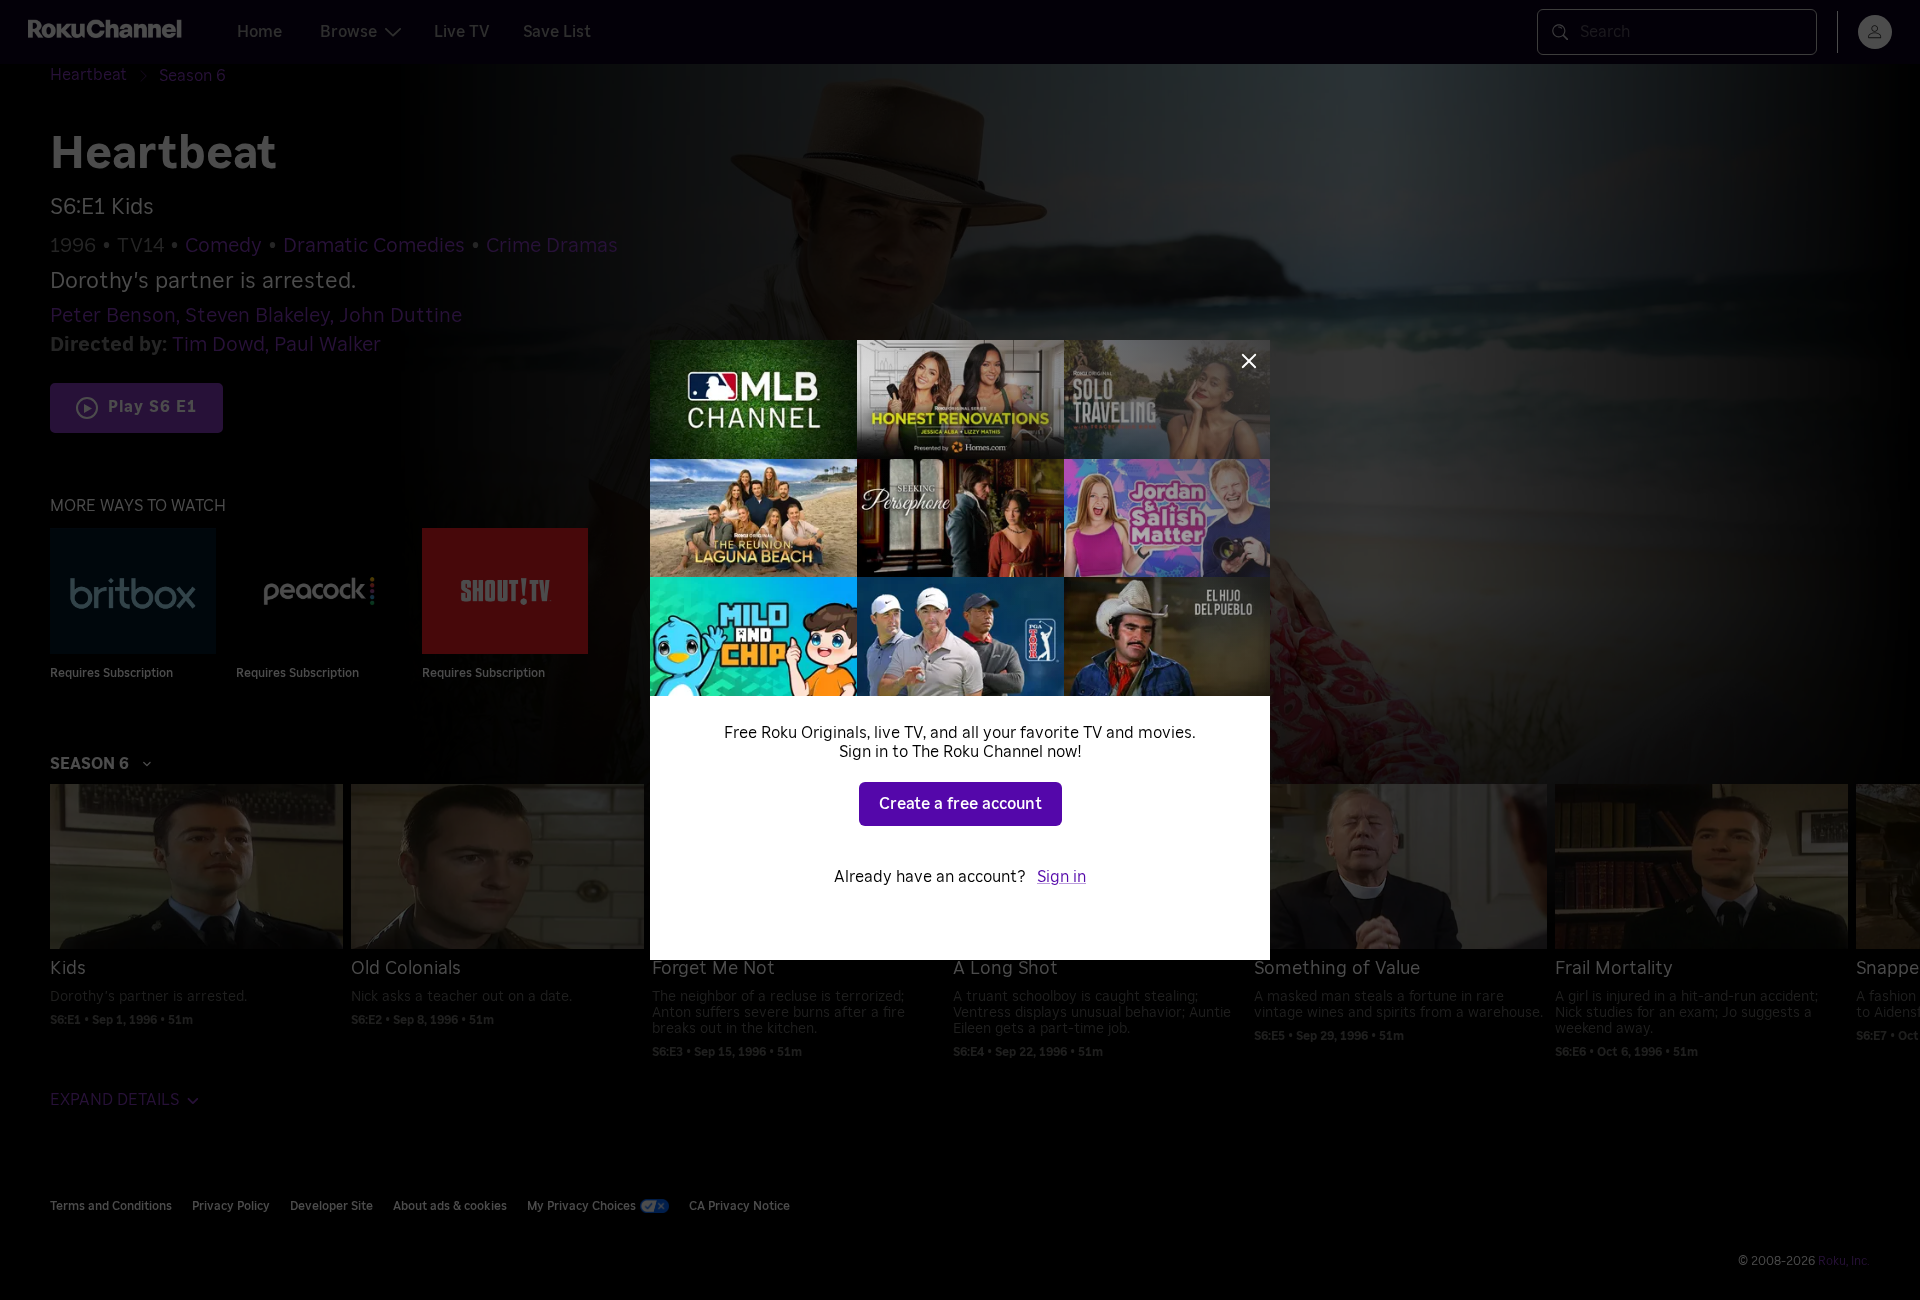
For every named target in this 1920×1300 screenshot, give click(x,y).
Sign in (1061, 877)
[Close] (1249, 361)
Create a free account (960, 804)
